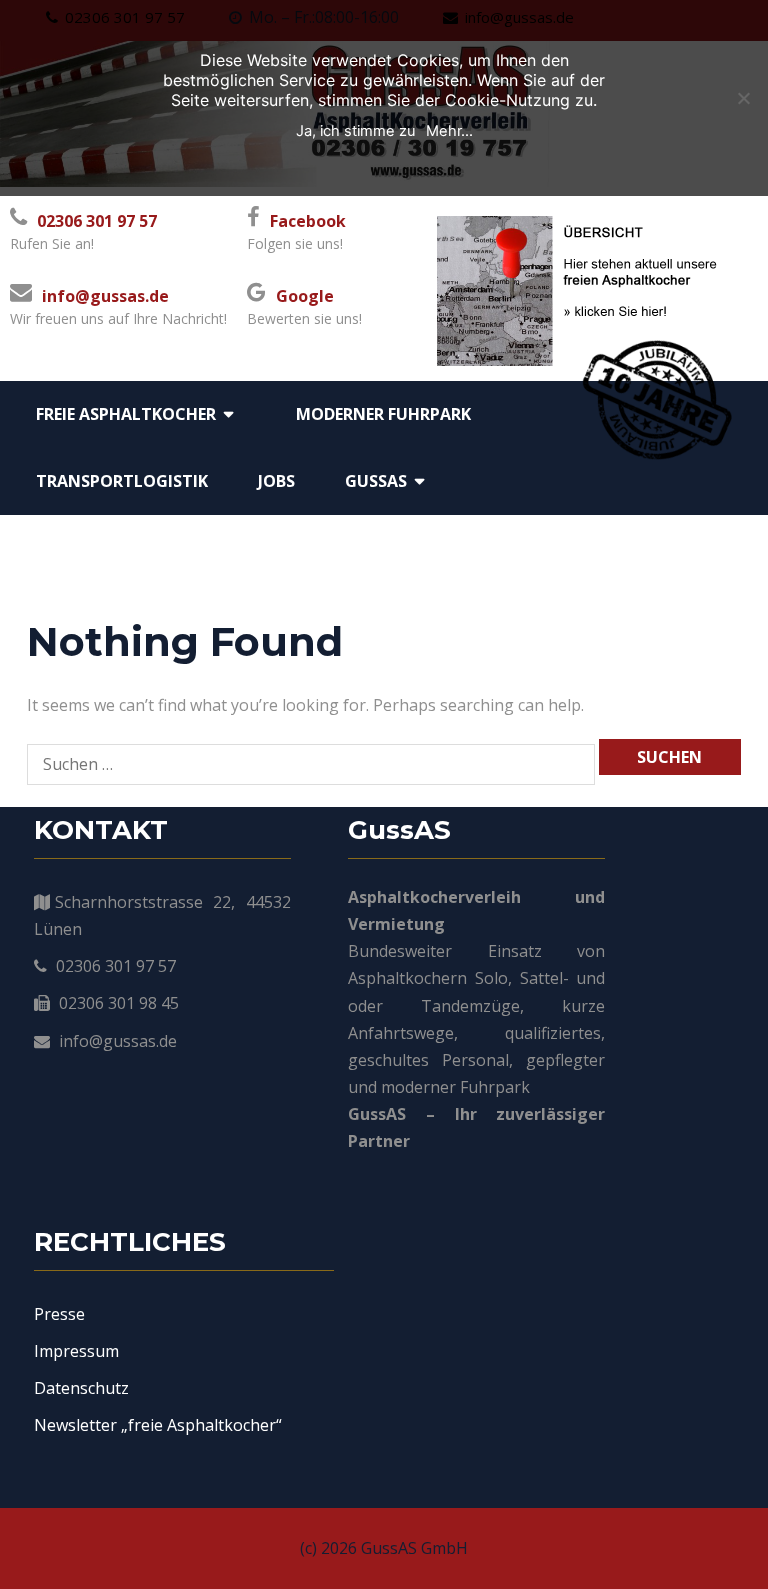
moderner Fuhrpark (383, 414)
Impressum (76, 1351)
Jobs (276, 481)
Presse (59, 1314)
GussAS (376, 481)
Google (305, 296)
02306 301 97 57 (97, 221)
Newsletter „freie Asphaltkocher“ (158, 1425)
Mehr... (449, 131)
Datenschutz (81, 1388)
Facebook (308, 221)
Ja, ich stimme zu (356, 131)
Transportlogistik (122, 481)
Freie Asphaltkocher (126, 414)
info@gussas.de (105, 296)
